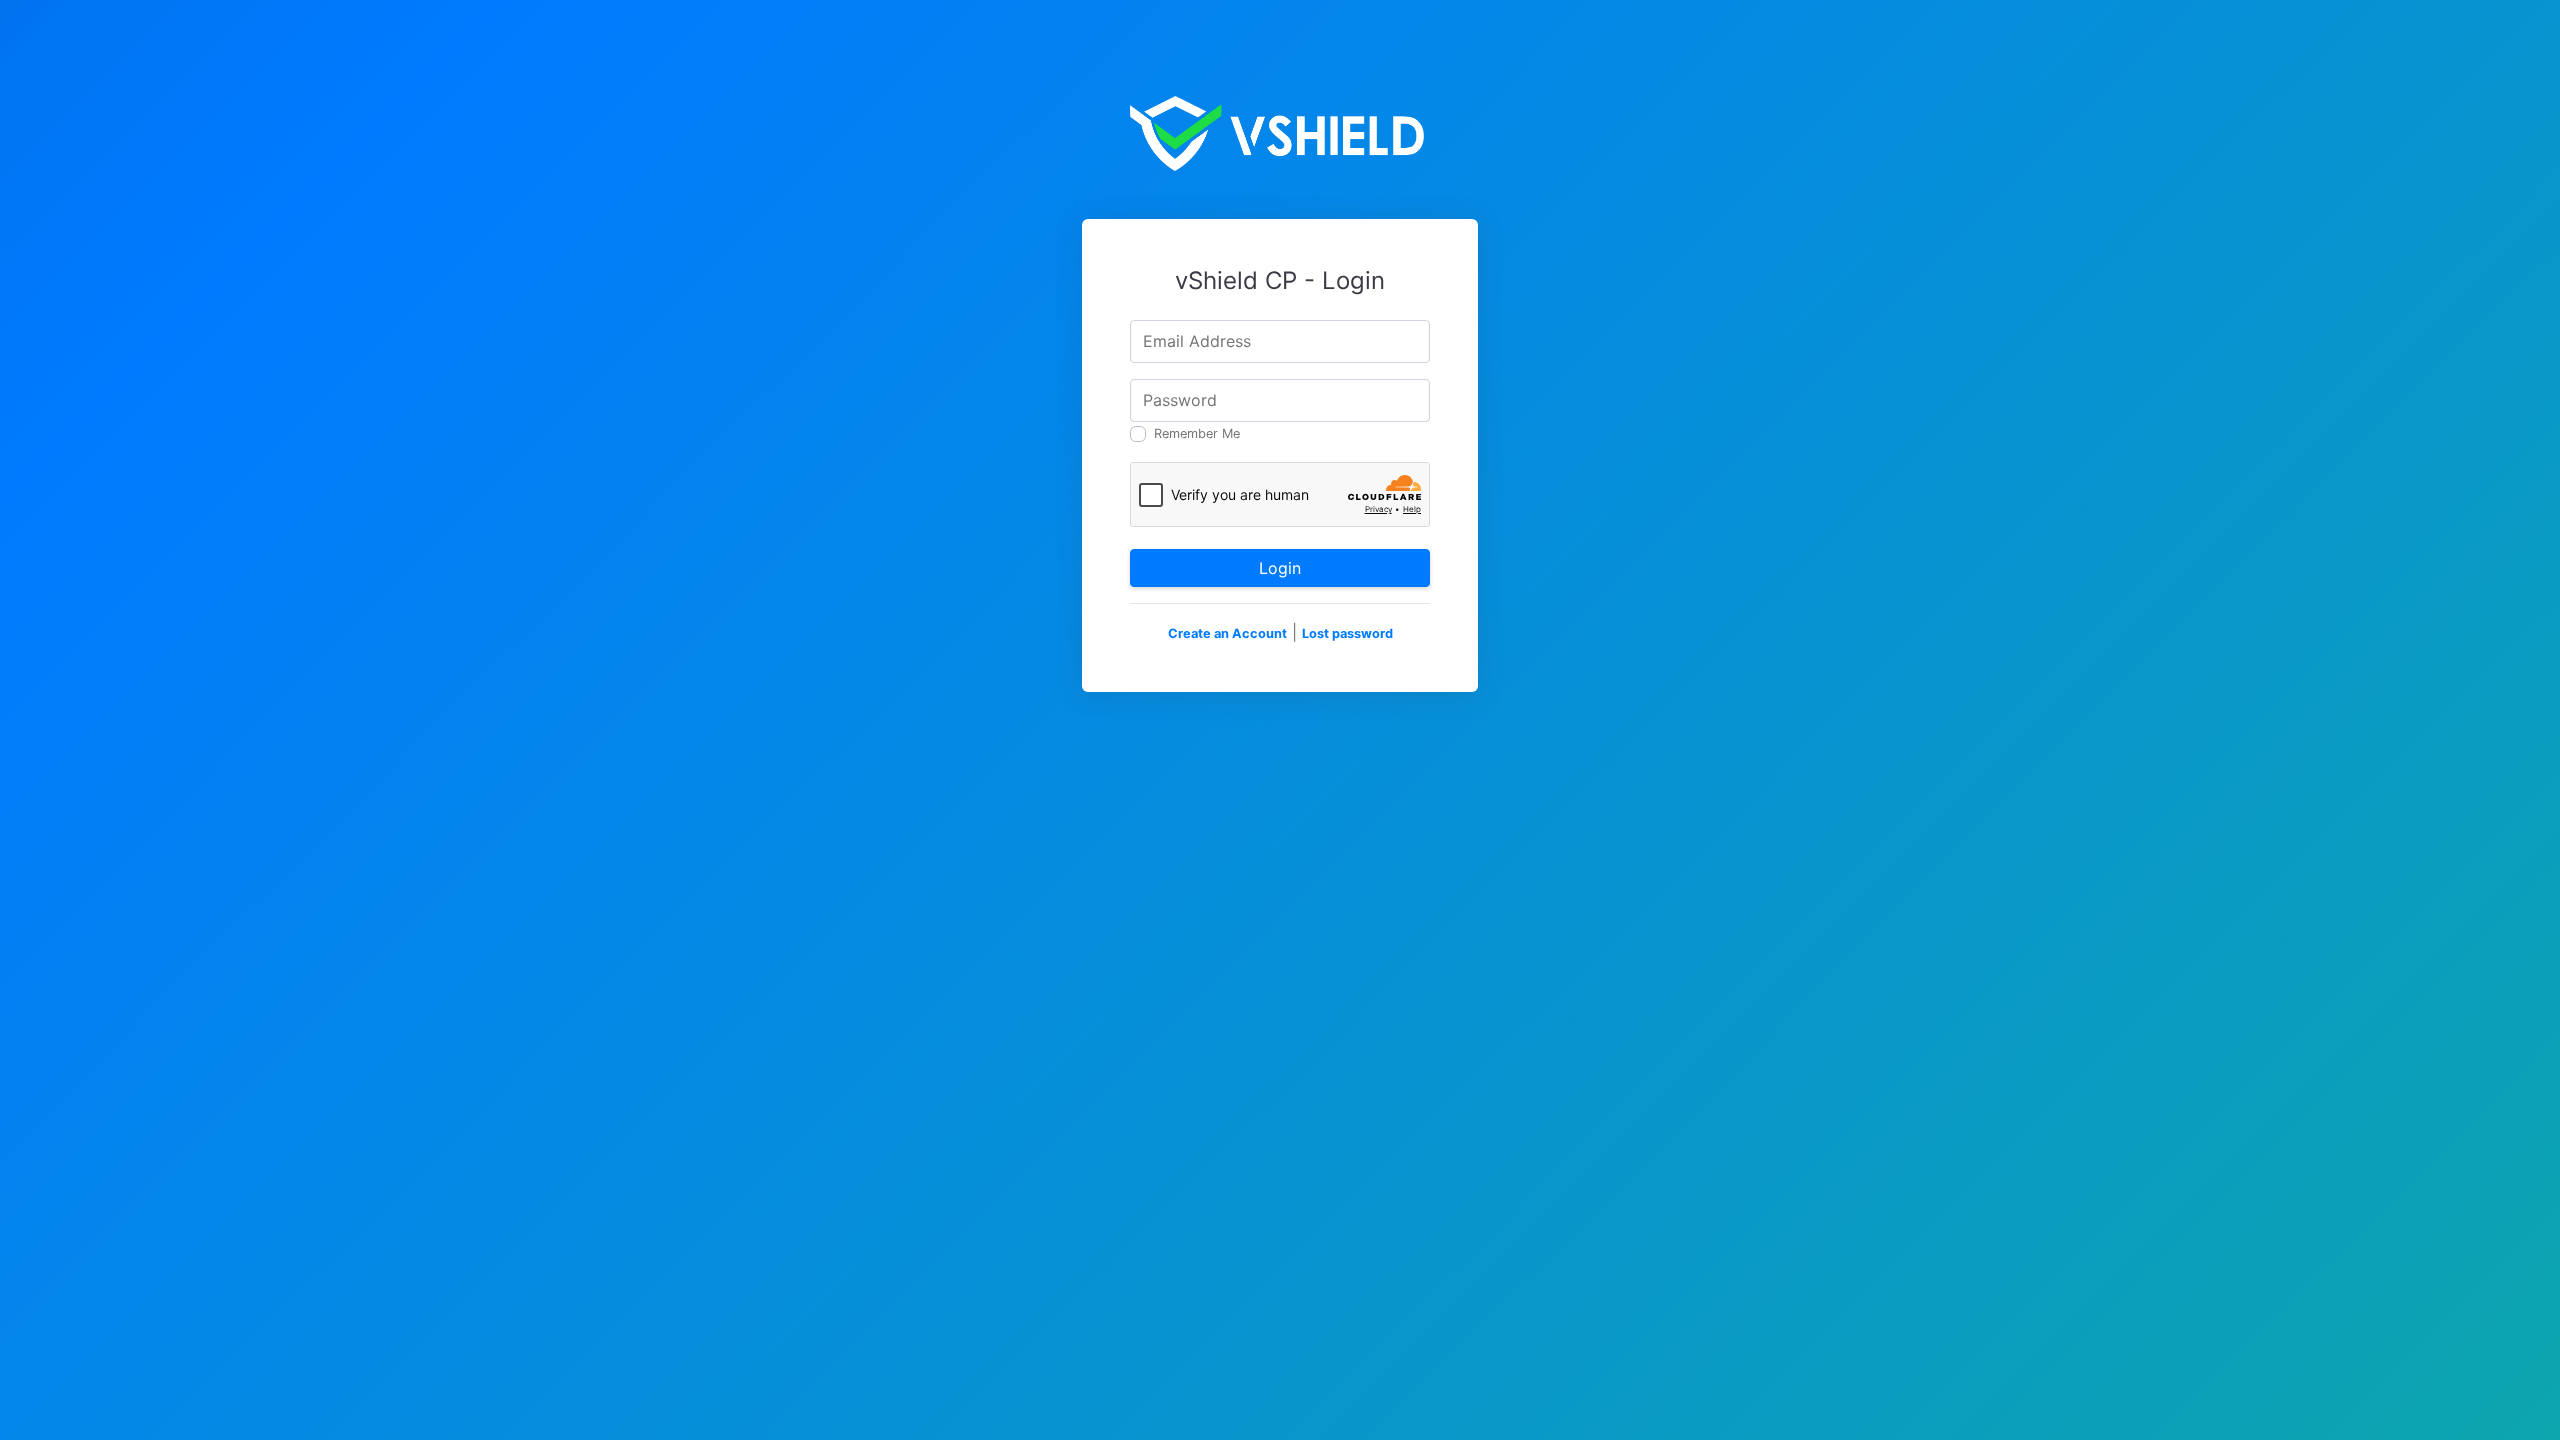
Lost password (1347, 633)
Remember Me (1197, 433)
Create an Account (1227, 633)
